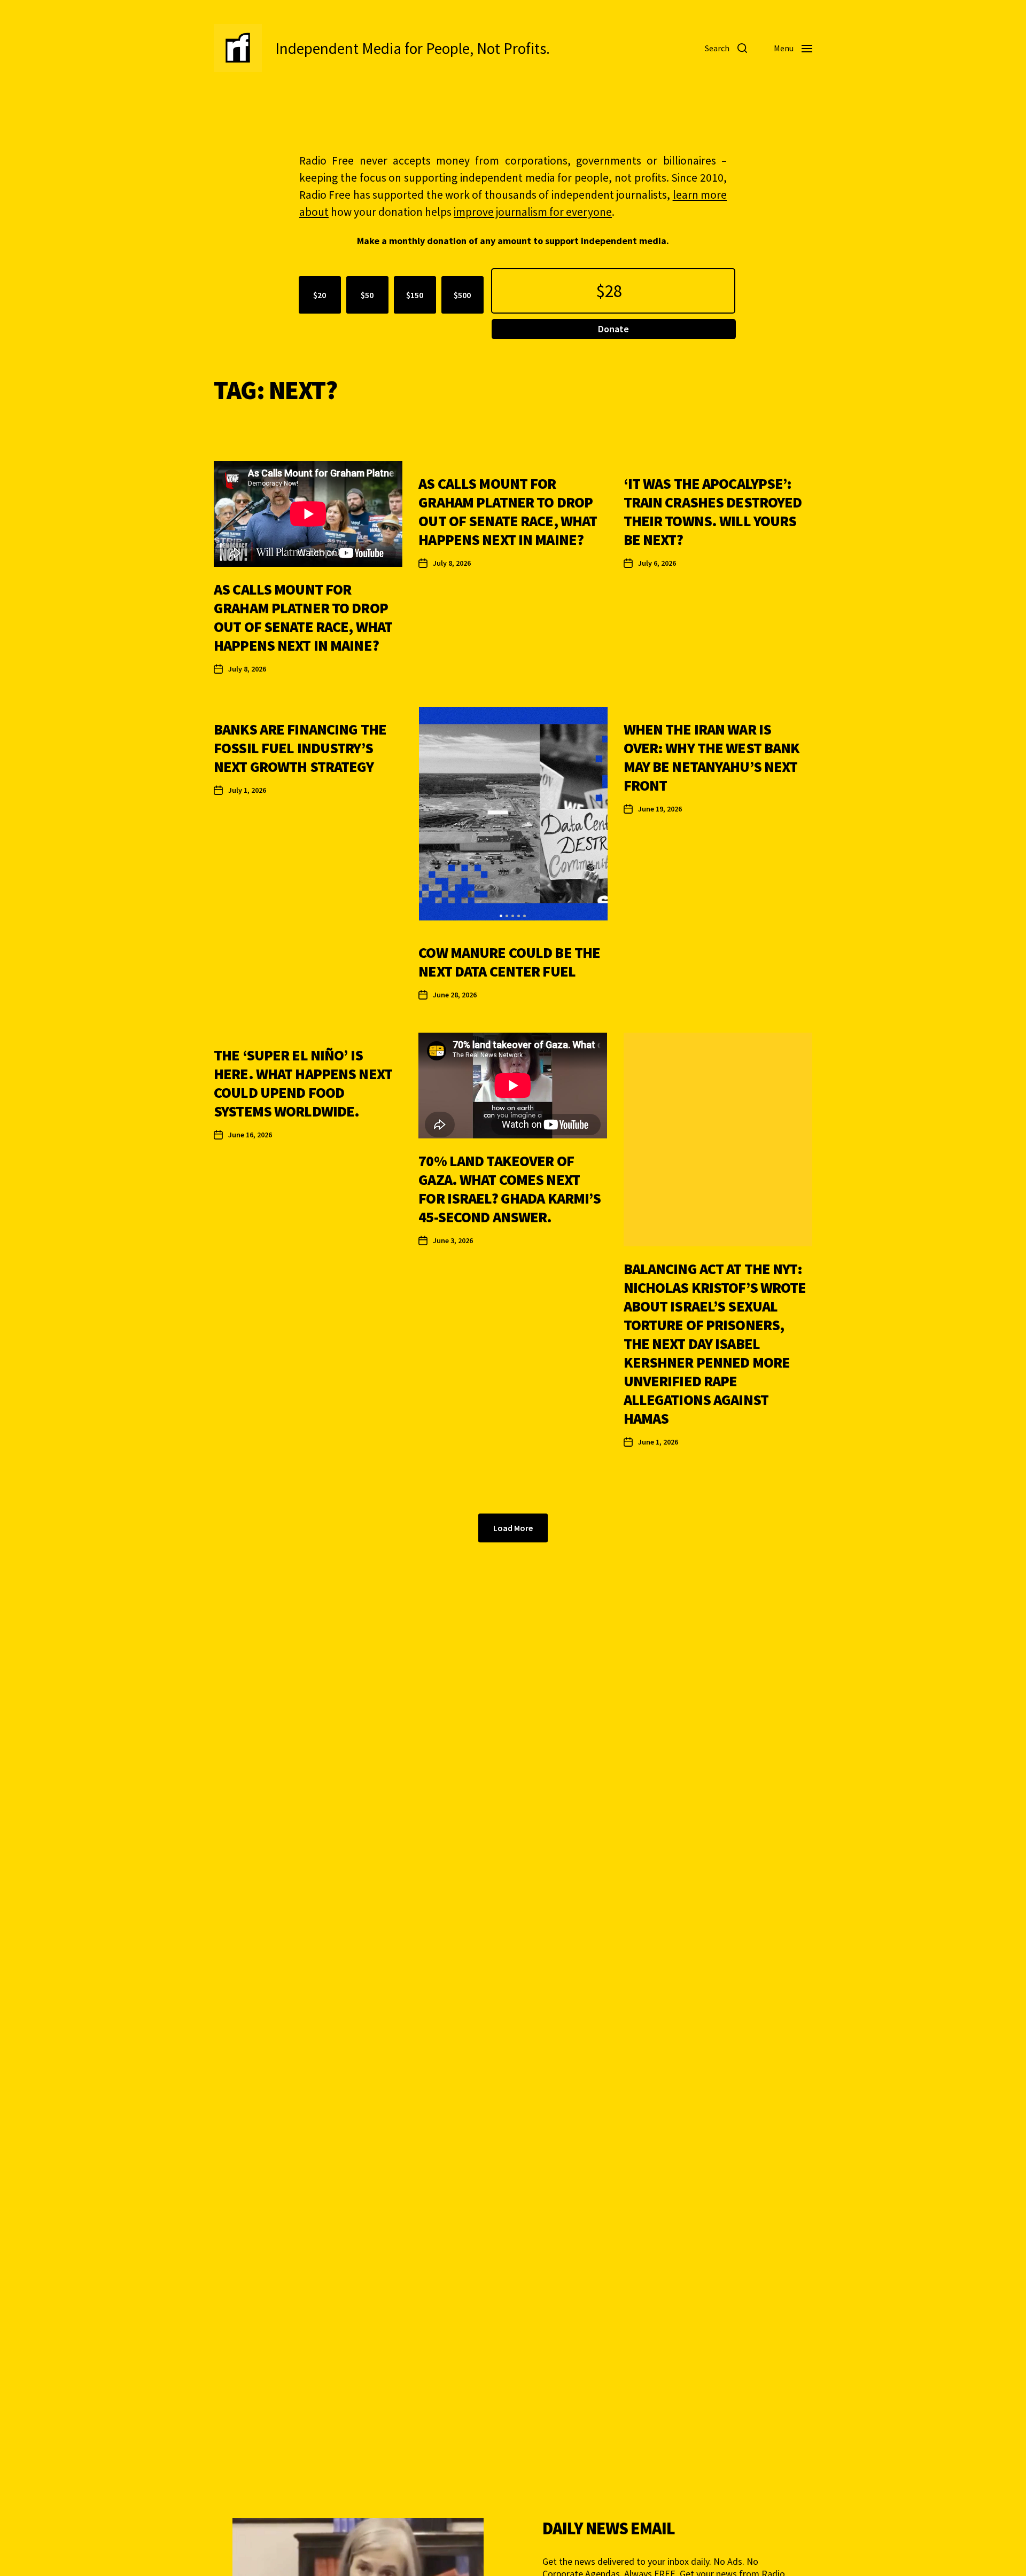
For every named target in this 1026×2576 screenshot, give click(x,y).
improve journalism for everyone (533, 212)
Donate (613, 329)
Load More (513, 1528)
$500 (462, 295)
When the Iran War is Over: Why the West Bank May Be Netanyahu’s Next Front (712, 757)
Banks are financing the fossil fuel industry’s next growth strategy (300, 748)
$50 (367, 295)
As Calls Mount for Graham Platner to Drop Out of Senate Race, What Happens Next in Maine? (303, 617)
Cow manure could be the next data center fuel (509, 962)
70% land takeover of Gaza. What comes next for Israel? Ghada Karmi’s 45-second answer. (510, 1189)
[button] (501, 916)
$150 (415, 295)
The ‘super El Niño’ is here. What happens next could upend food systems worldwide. (303, 1083)
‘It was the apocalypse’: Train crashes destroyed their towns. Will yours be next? (713, 512)
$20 (320, 295)
